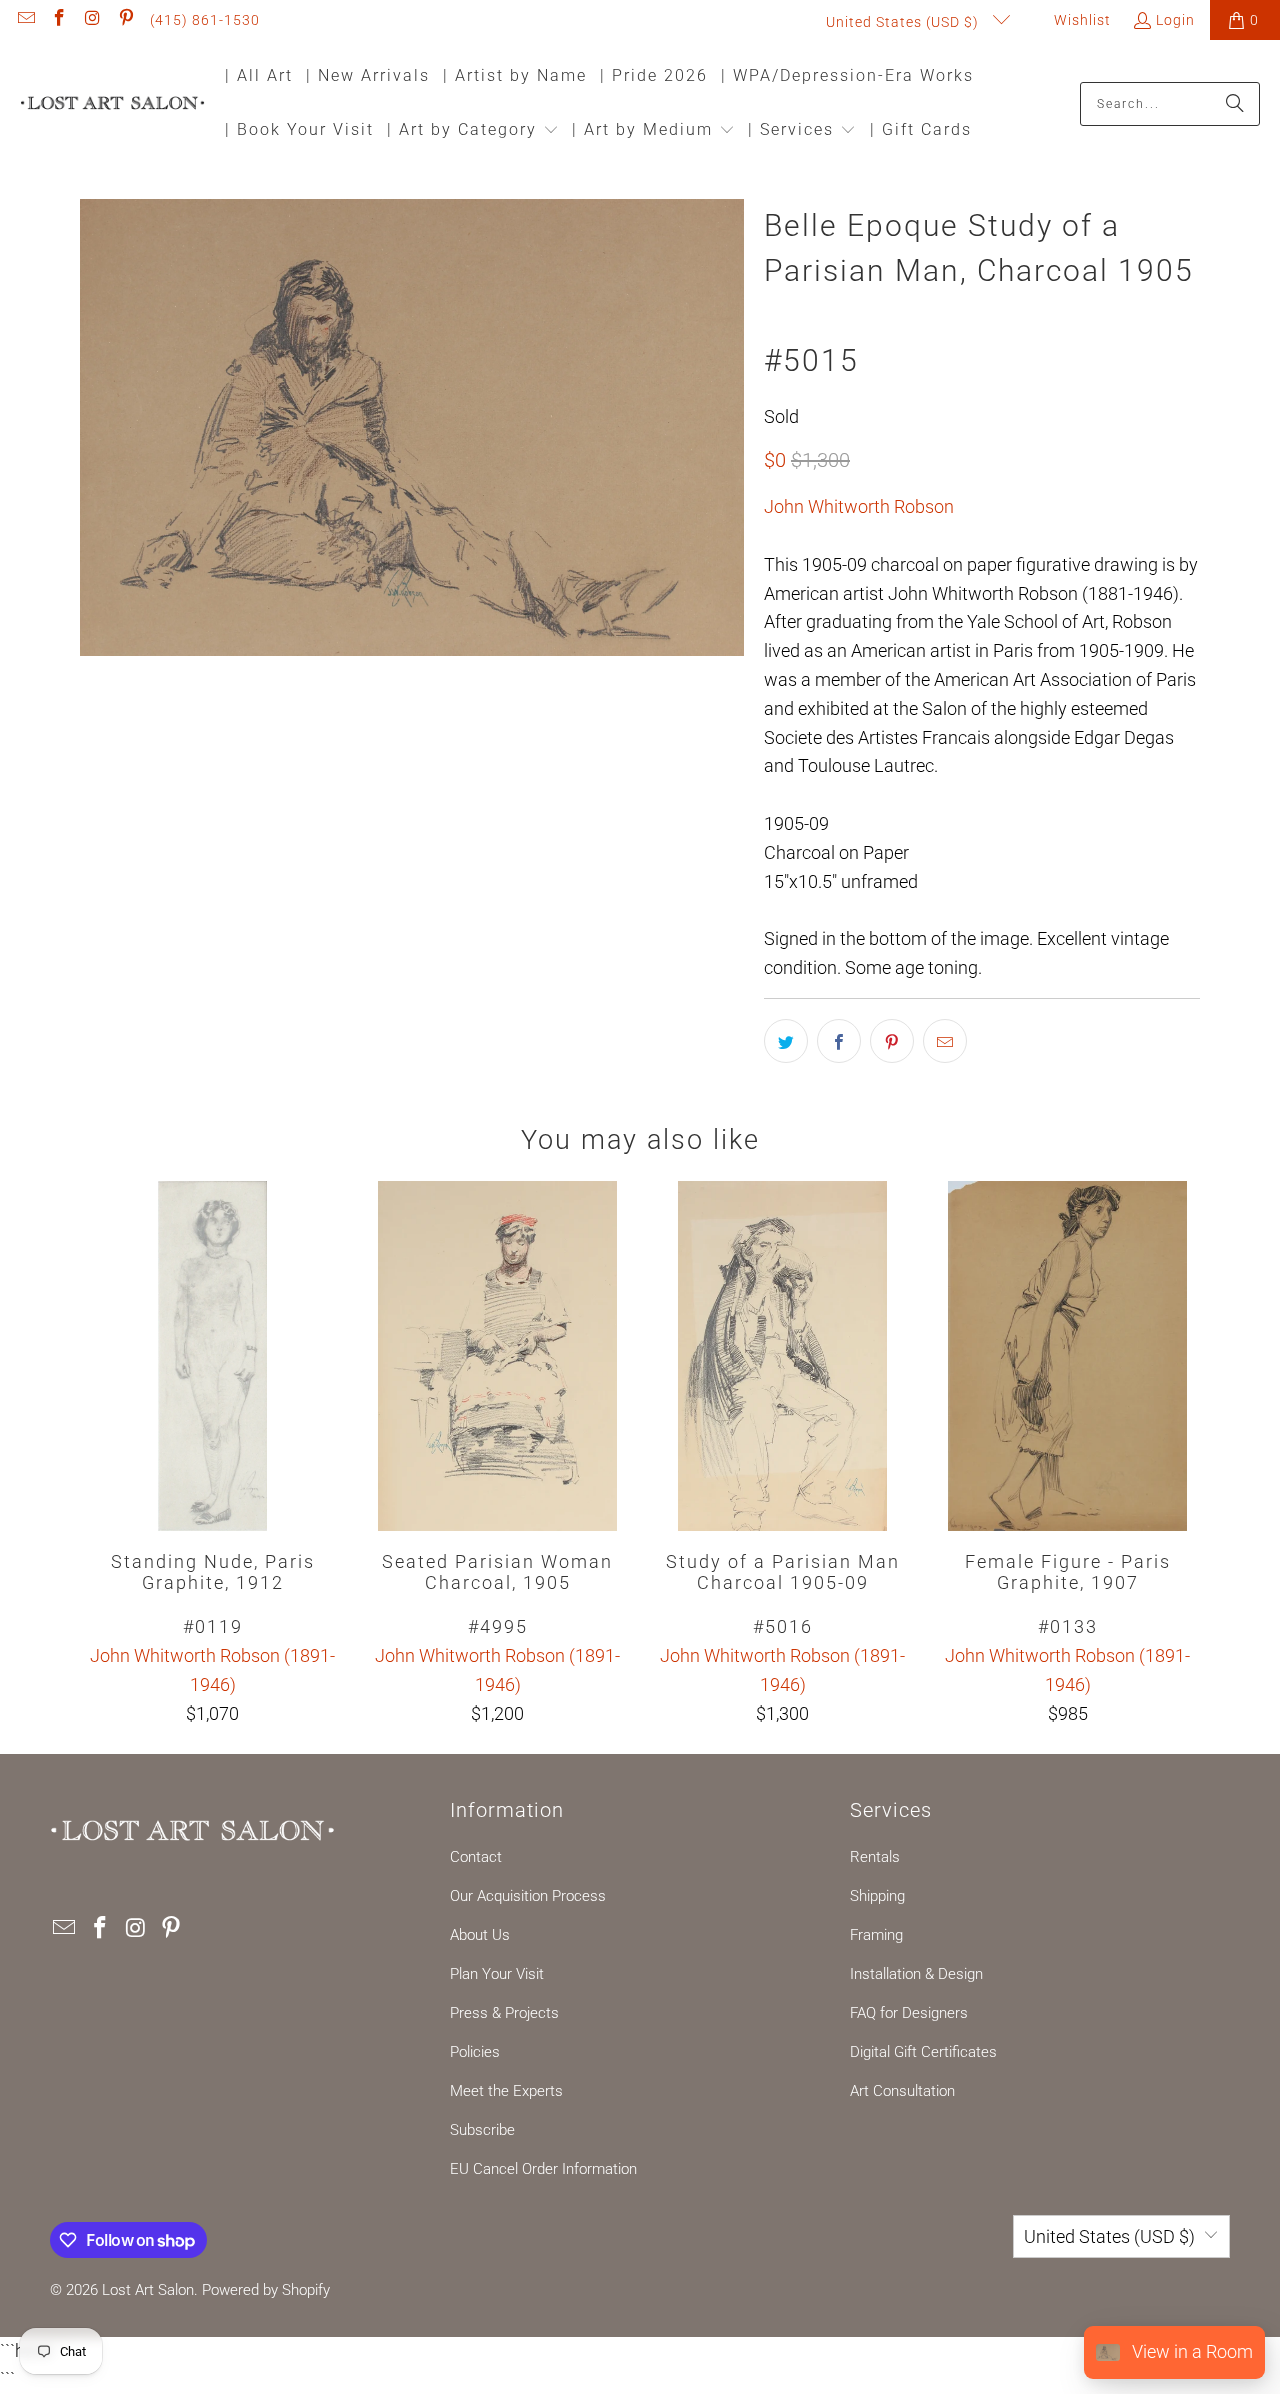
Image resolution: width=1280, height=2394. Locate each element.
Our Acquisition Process (528, 1896)
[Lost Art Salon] (112, 104)
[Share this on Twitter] (786, 1041)
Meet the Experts (506, 2091)
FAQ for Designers (909, 2013)
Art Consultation (902, 2091)
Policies (475, 2052)
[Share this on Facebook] (839, 1041)
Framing (876, 1935)
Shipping (877, 1896)
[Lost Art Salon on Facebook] (59, 20)
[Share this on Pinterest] (892, 1041)
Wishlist (1080, 20)
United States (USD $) (904, 22)
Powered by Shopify (266, 2290)
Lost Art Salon (148, 2290)
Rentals (875, 1857)
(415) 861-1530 (205, 20)
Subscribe (482, 2130)
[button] (473, 131)
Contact (476, 1857)
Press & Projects (504, 2013)
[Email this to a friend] (945, 1041)
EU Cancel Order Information (543, 2169)
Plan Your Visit (497, 1974)
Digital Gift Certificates (923, 2052)
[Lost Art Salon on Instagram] (92, 20)
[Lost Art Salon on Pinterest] (126, 20)
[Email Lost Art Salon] (25, 20)
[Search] (1235, 104)
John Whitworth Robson (859, 506)
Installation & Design (916, 1974)
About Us (480, 1935)
